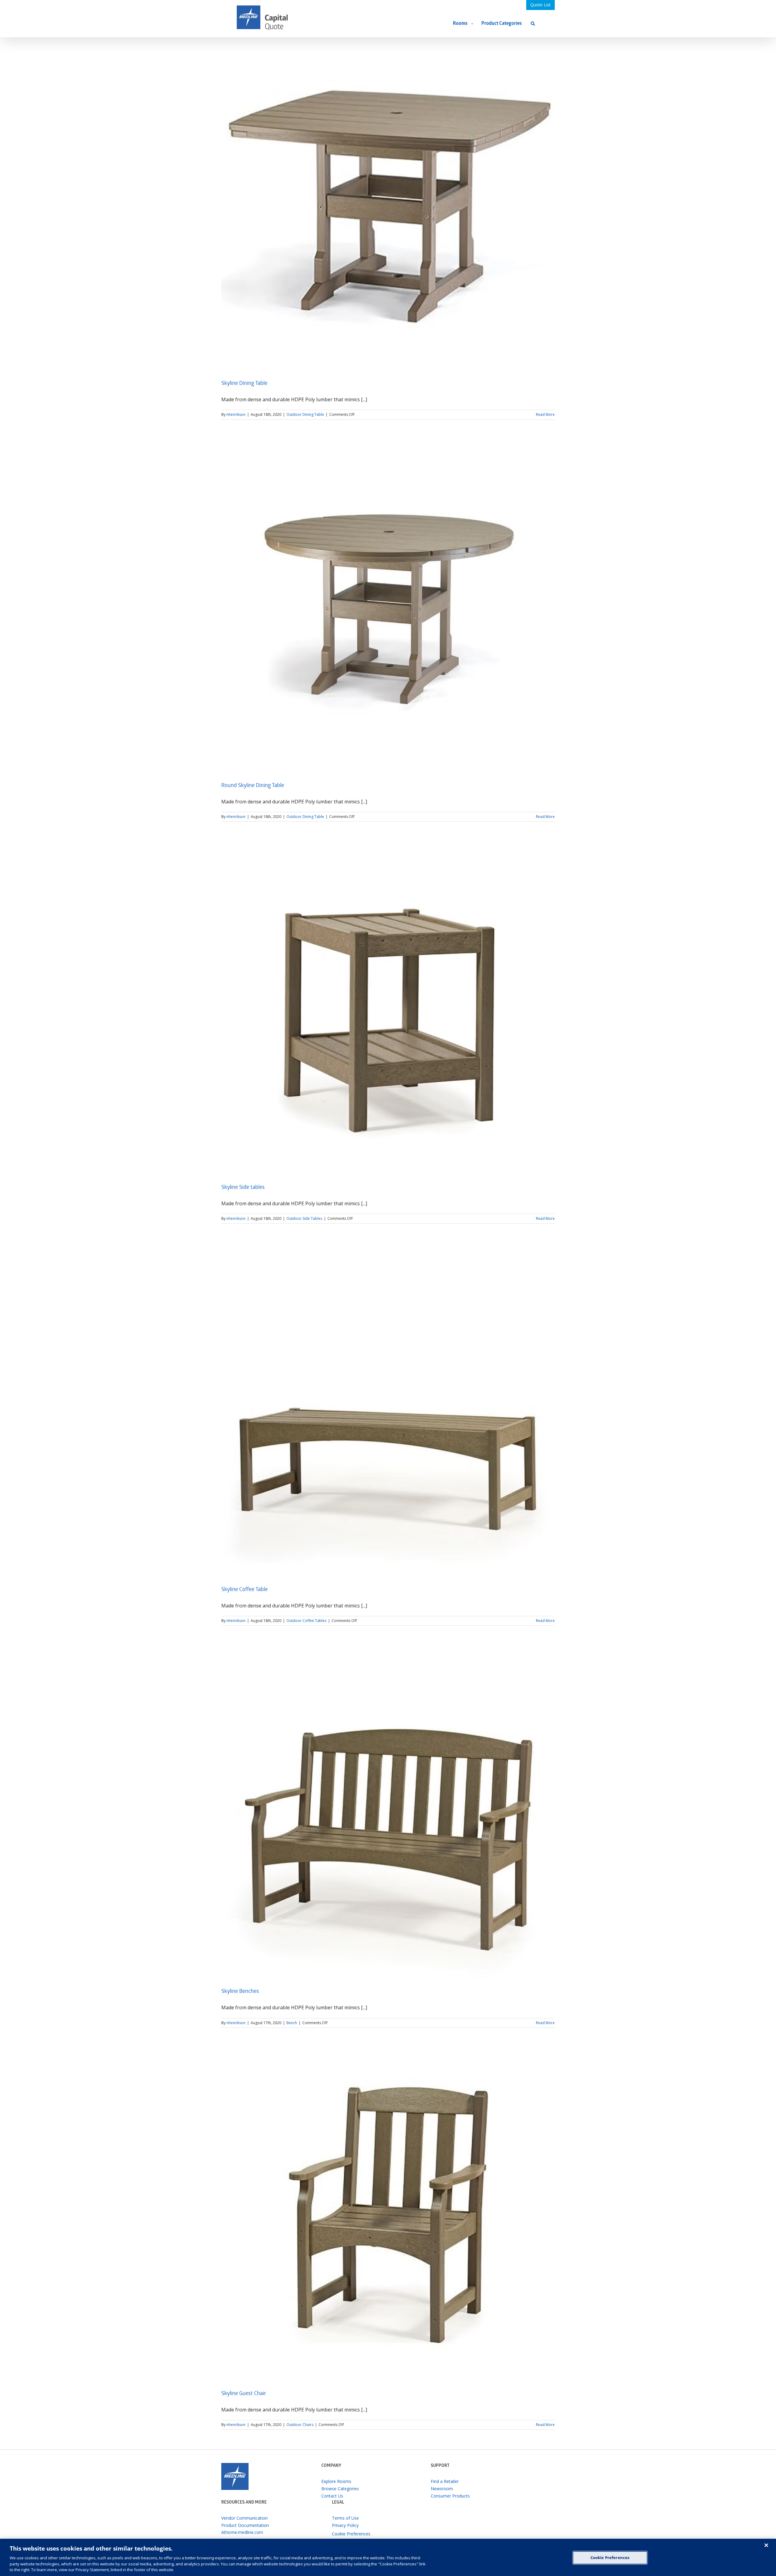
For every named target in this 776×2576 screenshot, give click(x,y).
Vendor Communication (244, 2518)
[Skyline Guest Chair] (388, 2214)
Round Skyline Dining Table (253, 786)
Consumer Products (450, 2496)
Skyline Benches (240, 1992)
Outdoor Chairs (300, 2425)
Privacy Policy (345, 2525)
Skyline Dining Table (244, 384)
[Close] (766, 2545)
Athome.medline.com (242, 2532)
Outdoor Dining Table (305, 414)
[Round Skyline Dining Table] (388, 606)
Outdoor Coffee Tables (306, 1621)
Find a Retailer (445, 2481)
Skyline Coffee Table (244, 1590)
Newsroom (442, 2489)
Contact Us (332, 2496)
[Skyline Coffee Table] (388, 1410)
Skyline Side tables (243, 1188)
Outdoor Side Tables (304, 1218)
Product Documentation (245, 2525)
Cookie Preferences (610, 2558)
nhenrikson (236, 414)
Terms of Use (345, 2518)
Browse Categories (340, 2489)
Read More (545, 414)
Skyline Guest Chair (244, 2394)
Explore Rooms (336, 2481)
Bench (292, 2023)
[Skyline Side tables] (388, 1008)
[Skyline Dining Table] (388, 204)
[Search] (533, 23)
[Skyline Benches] (388, 1812)
